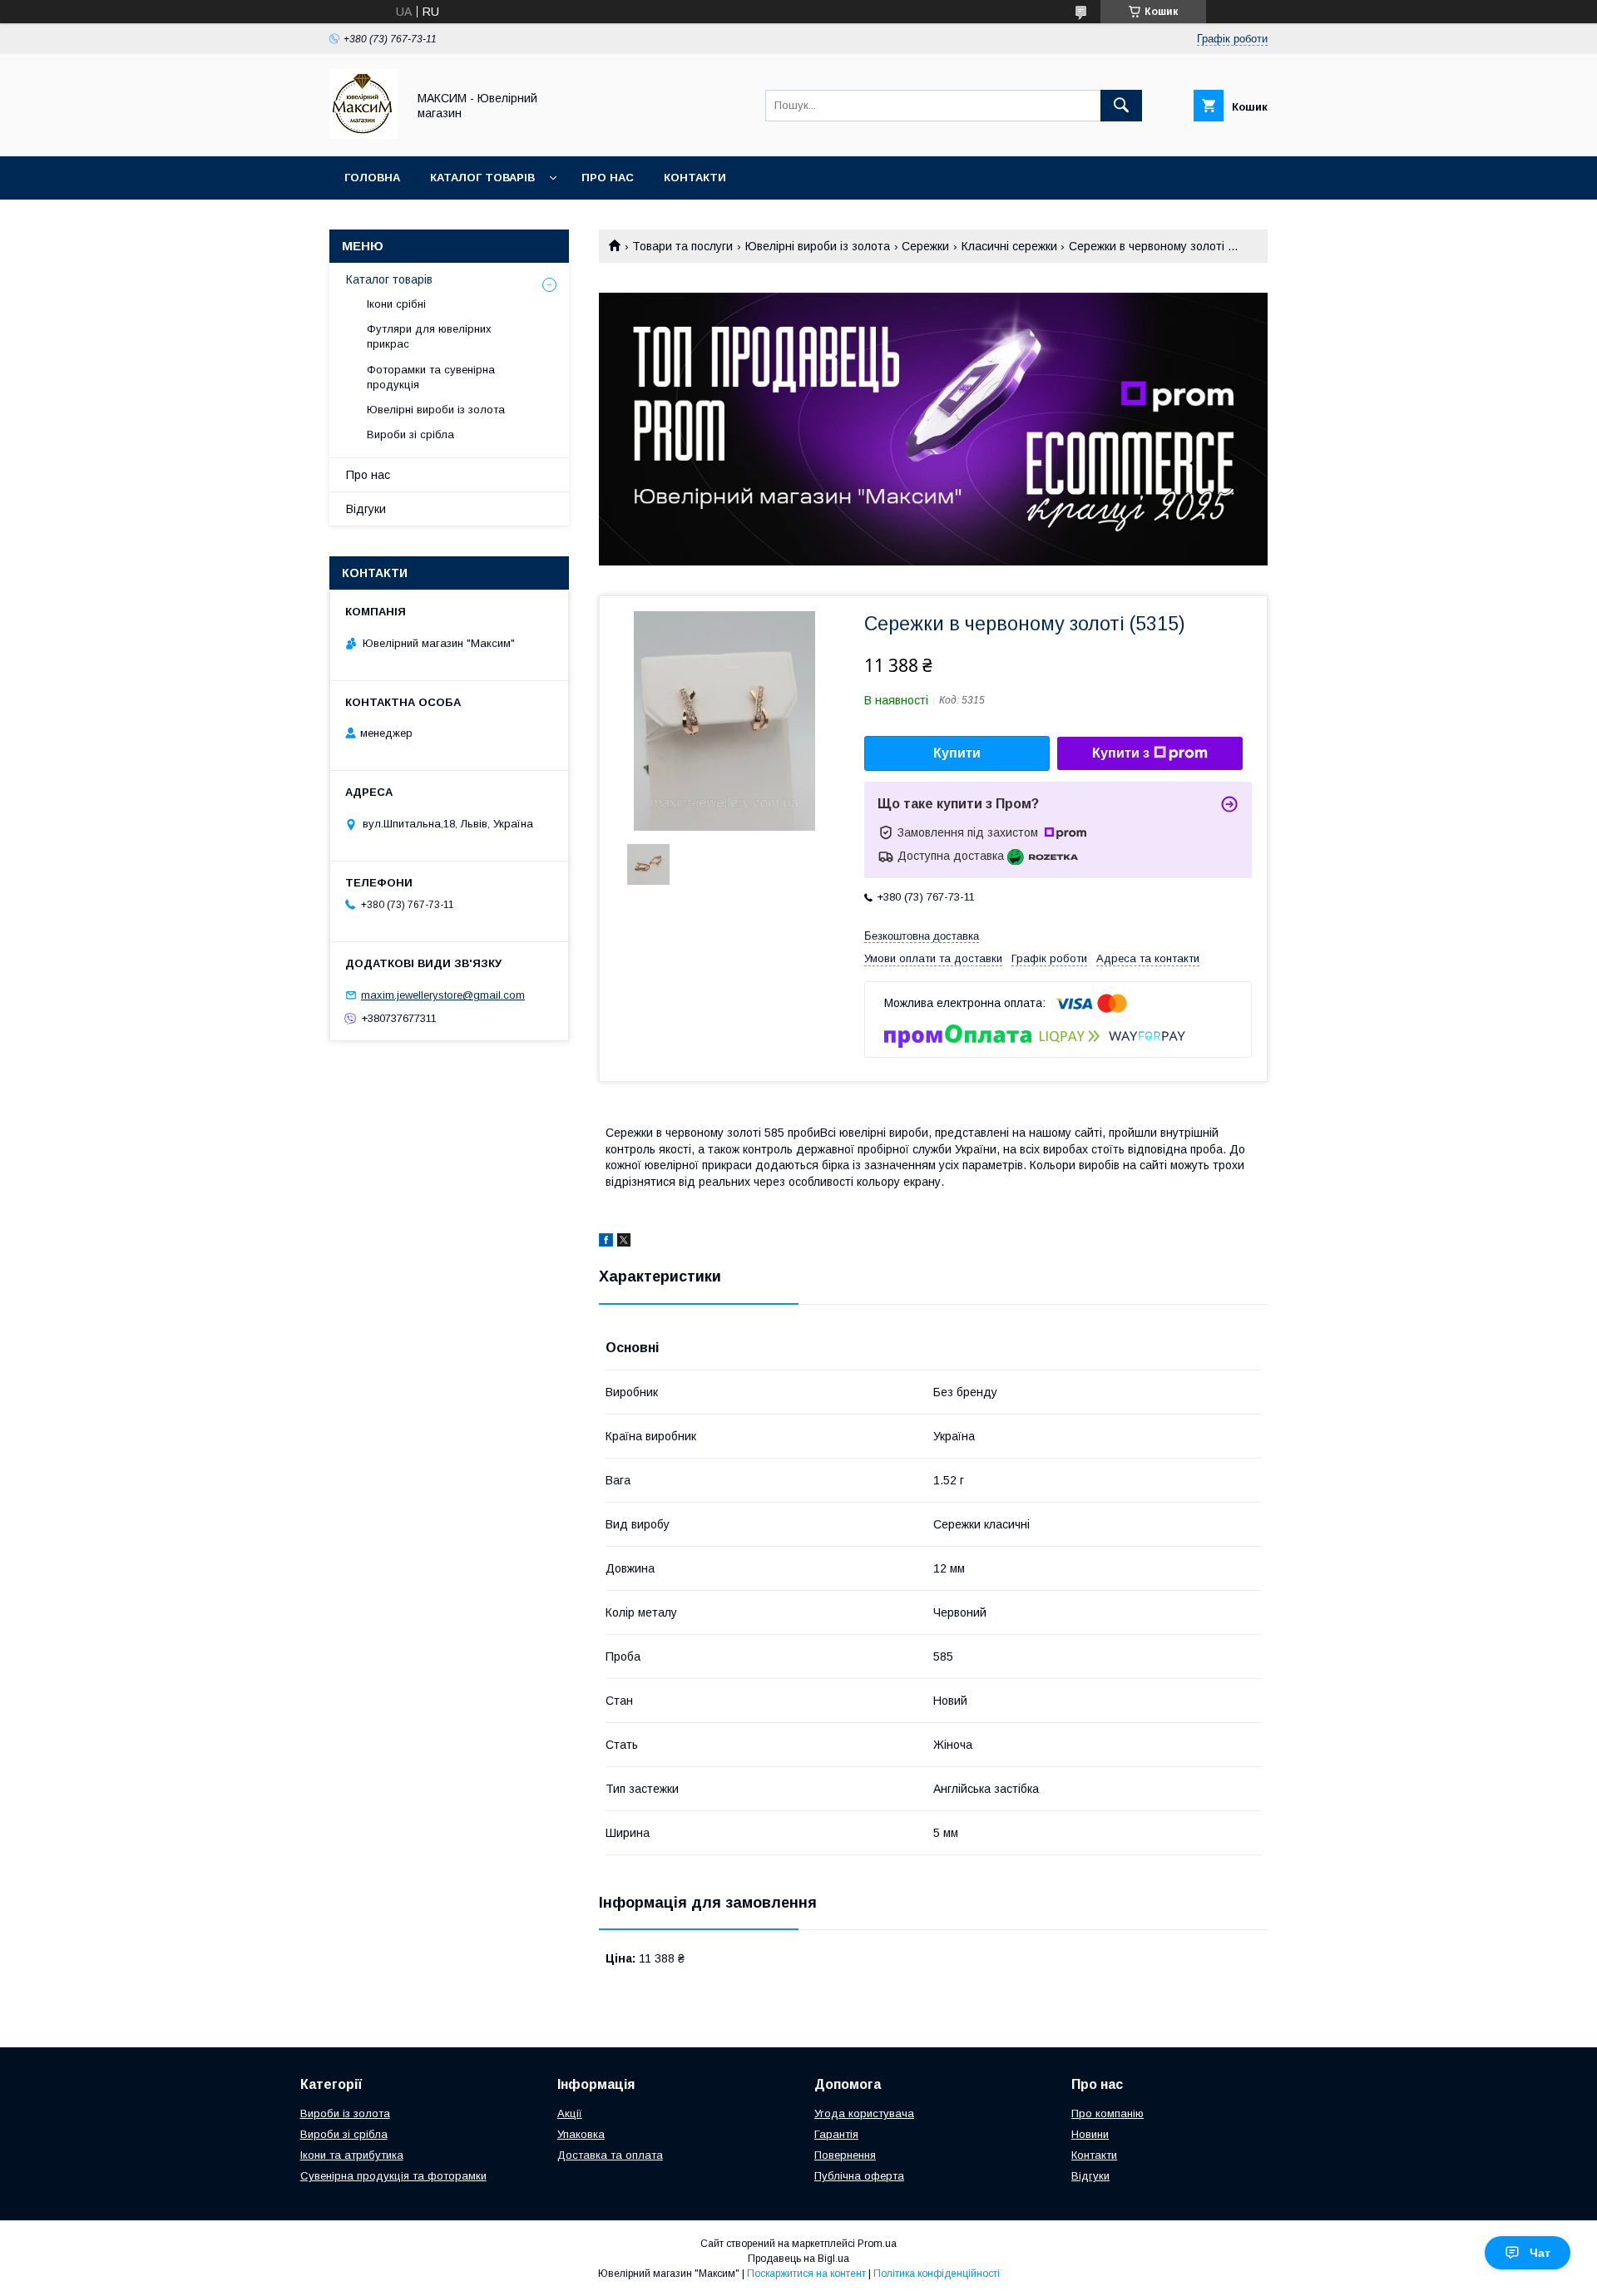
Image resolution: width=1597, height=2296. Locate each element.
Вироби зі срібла (410, 435)
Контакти (695, 178)
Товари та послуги (682, 246)
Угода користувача (864, 2113)
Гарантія (836, 2134)
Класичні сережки (1009, 246)
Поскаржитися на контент (806, 2274)
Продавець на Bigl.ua (798, 2259)
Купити (957, 753)
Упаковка (581, 2134)
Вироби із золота (345, 2113)
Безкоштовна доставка (922, 936)
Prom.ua (877, 2244)
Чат (1540, 2253)
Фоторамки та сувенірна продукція (431, 377)
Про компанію (1108, 2113)
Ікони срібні (396, 304)
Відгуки (366, 509)
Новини (1090, 2134)
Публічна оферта (859, 2176)
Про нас (608, 178)
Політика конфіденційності (937, 2274)
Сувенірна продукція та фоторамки (393, 2176)
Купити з (1121, 753)
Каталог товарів (482, 178)
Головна (372, 178)
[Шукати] (1121, 106)
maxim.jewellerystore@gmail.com (443, 995)
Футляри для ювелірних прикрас (429, 336)
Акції (570, 2113)
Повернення (845, 2155)
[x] (624, 1242)
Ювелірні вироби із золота (818, 246)
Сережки (925, 246)
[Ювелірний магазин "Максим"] (363, 135)
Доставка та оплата (610, 2155)
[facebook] (606, 1242)
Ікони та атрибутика (352, 2155)
